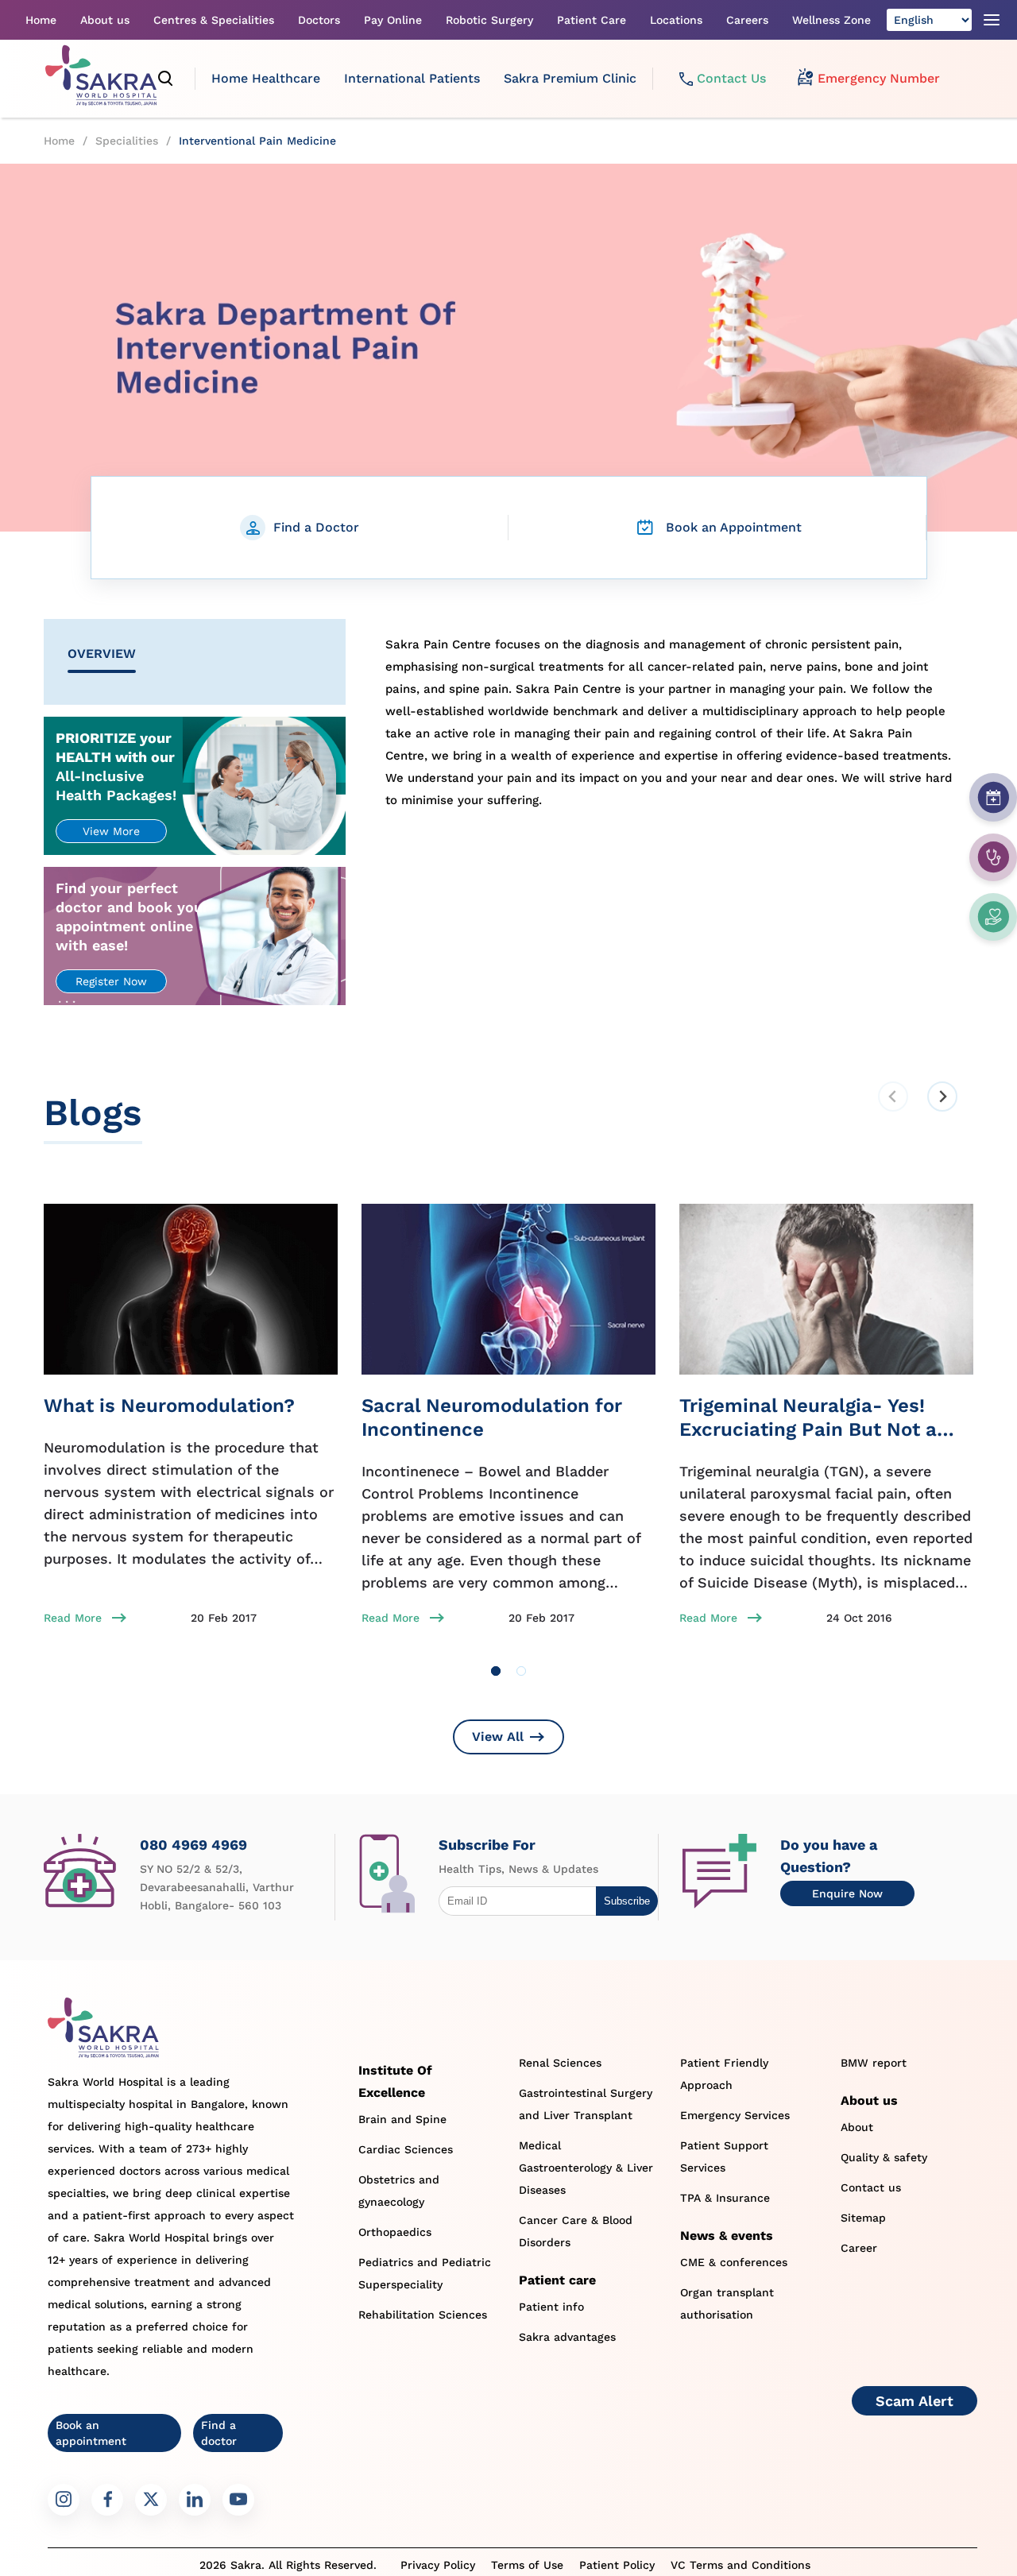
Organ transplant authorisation (727, 2303)
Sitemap (863, 2218)
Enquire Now (847, 1893)
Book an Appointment (734, 527)
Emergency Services (735, 2115)
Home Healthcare (266, 78)
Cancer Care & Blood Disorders (576, 2231)
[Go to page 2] (521, 1671)
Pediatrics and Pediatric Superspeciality (425, 2273)
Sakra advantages (567, 2337)
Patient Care (592, 20)
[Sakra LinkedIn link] (195, 2500)
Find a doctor (219, 2433)
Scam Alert (915, 2401)
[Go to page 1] (496, 1671)
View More (111, 831)
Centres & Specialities (214, 20)
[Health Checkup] (993, 917)
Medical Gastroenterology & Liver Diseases (586, 2168)
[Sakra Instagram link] (64, 2500)
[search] (166, 79)
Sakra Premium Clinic (570, 78)
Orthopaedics (395, 2232)
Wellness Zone (831, 20)
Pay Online (393, 20)
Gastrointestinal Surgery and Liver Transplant (586, 2104)
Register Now (111, 981)
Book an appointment (91, 2433)
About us (105, 20)
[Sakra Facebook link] (107, 2500)
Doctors (319, 20)
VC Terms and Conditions (741, 2565)
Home (41, 20)
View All (498, 1737)
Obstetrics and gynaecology (399, 2191)
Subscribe (627, 1901)
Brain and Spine (402, 2119)
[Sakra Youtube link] (238, 2500)
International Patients (412, 78)
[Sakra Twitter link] (151, 2500)
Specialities (127, 141)
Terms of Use (527, 2565)
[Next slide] (942, 1097)
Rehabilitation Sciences (423, 2315)
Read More (73, 1618)
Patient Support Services (724, 2156)
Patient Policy (617, 2565)
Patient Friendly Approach (724, 2074)
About (857, 2127)
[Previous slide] (893, 1097)
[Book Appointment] (993, 797)
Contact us (871, 2187)
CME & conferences (734, 2262)
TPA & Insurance (725, 2198)
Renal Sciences (560, 2063)
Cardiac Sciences (406, 2149)
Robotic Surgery (489, 20)
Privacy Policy (438, 2565)
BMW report (874, 2063)
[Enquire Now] (993, 857)
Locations (676, 20)
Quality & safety (884, 2157)
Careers (747, 20)
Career (859, 2248)
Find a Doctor (316, 527)
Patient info (551, 2307)
